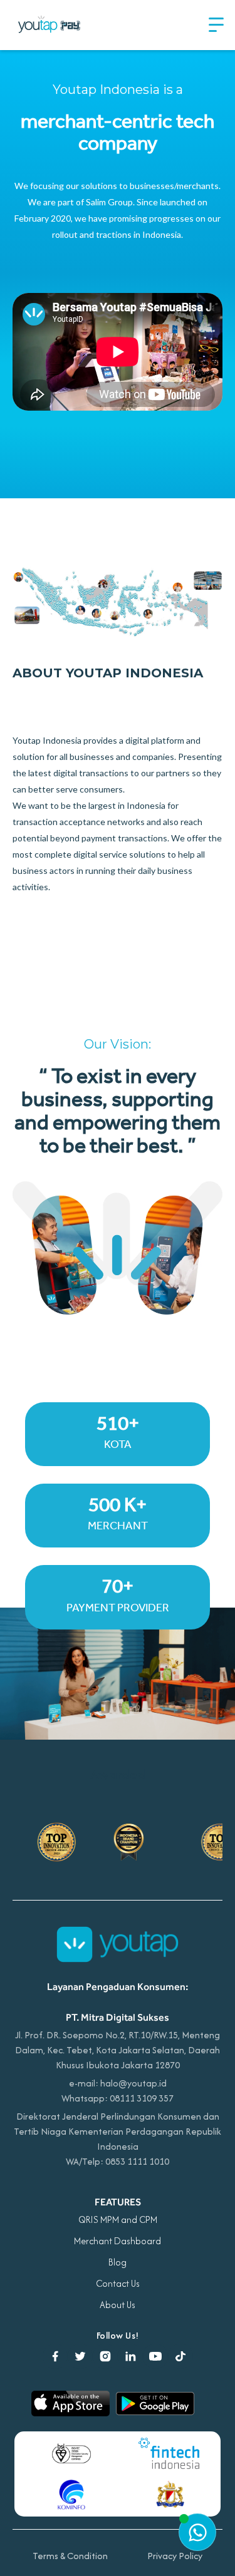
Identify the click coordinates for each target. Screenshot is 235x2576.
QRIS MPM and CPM (118, 2219)
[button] (216, 25)
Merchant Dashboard (118, 2241)
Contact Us (118, 2283)
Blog (118, 2262)
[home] (50, 25)
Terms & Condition (70, 2556)
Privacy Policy (175, 2556)
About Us (118, 2305)
